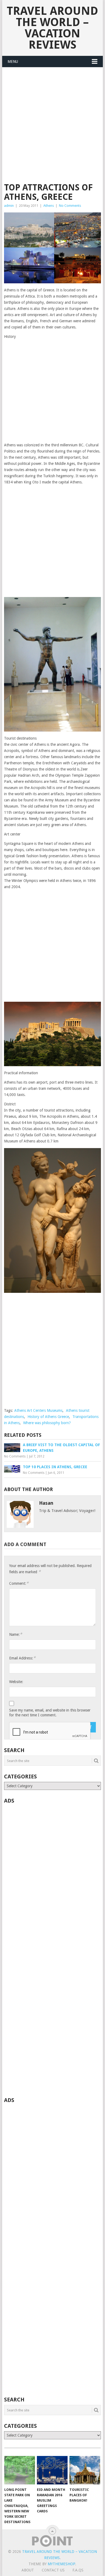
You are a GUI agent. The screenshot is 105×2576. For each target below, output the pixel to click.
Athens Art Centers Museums (38, 1410)
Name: (16, 1634)
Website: (16, 1682)
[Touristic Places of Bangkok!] (85, 2470)
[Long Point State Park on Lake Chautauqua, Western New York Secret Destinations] (20, 2470)
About (28, 2570)
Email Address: (22, 1658)
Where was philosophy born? (47, 1423)
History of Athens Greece (48, 1417)
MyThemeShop (61, 2564)
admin (9, 206)
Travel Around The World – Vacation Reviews (52, 28)
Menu (13, 61)
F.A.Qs (78, 2570)
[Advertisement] (52, 128)
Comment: (19, 1583)
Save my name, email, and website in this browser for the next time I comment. (50, 1713)
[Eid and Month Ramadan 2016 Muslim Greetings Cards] (52, 2470)
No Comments (70, 206)
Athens (49, 206)
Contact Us (53, 2570)
